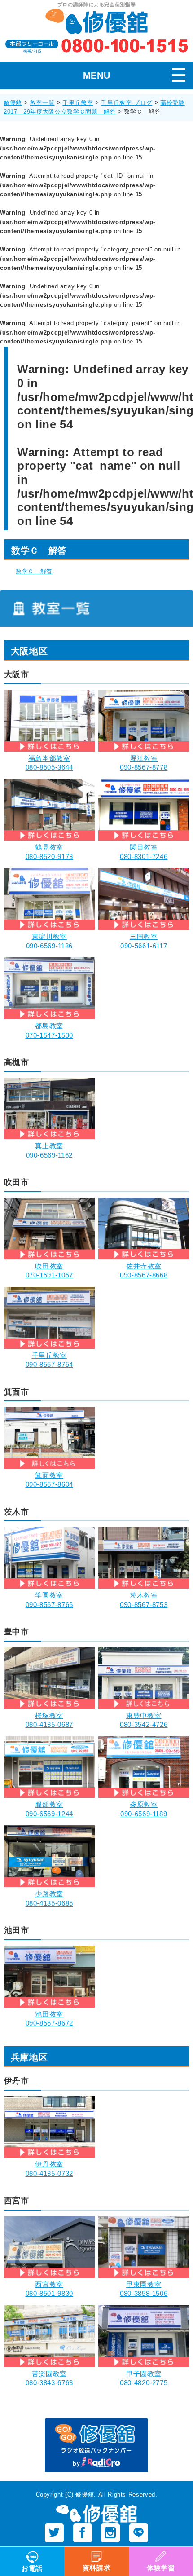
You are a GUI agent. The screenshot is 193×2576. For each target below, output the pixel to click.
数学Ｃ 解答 (34, 571)
